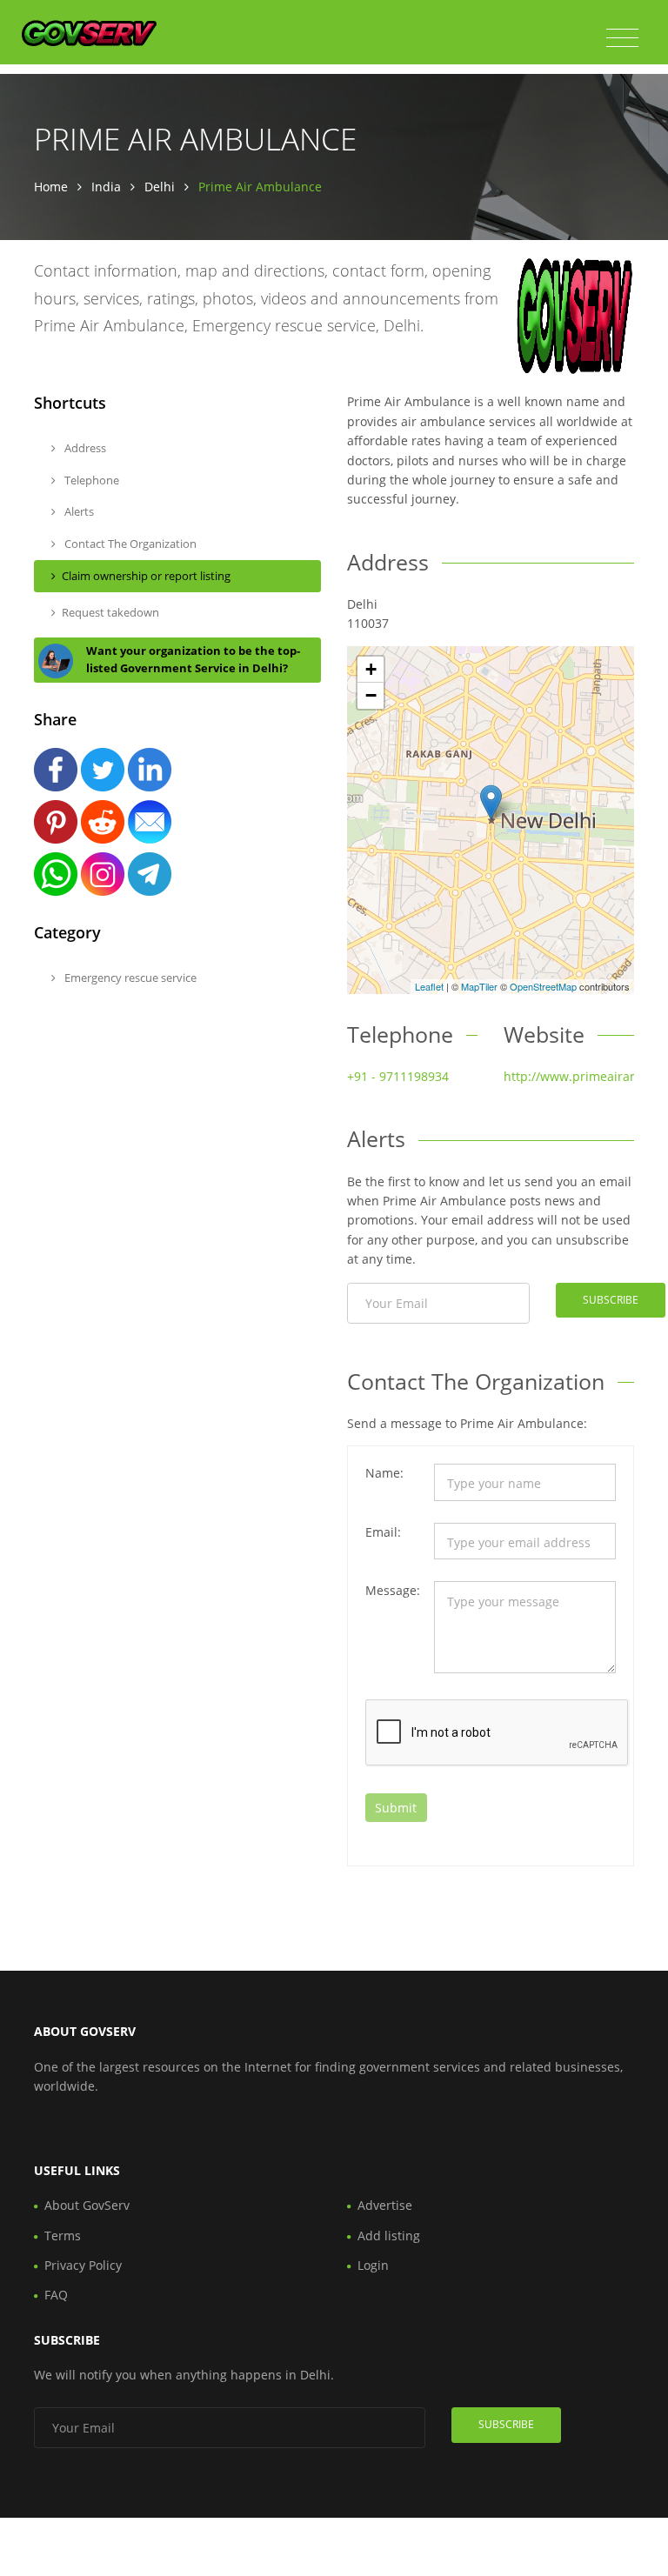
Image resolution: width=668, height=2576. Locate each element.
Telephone (90, 480)
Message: (393, 1590)
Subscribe (611, 1300)
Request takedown (110, 612)
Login (373, 2265)
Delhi (160, 187)
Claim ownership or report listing (146, 576)
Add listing (389, 2236)
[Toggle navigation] (622, 38)
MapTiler (479, 986)
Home (51, 187)
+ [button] (371, 669)
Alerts (78, 511)
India (106, 187)
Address (84, 448)
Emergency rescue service (129, 978)
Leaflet (429, 986)
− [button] (371, 695)
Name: (384, 1473)
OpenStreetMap (543, 986)
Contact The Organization (129, 544)
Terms (63, 2236)
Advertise (385, 2205)
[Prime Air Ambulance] (491, 802)
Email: (383, 1532)
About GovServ (87, 2205)
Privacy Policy (83, 2265)
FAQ (56, 2295)
